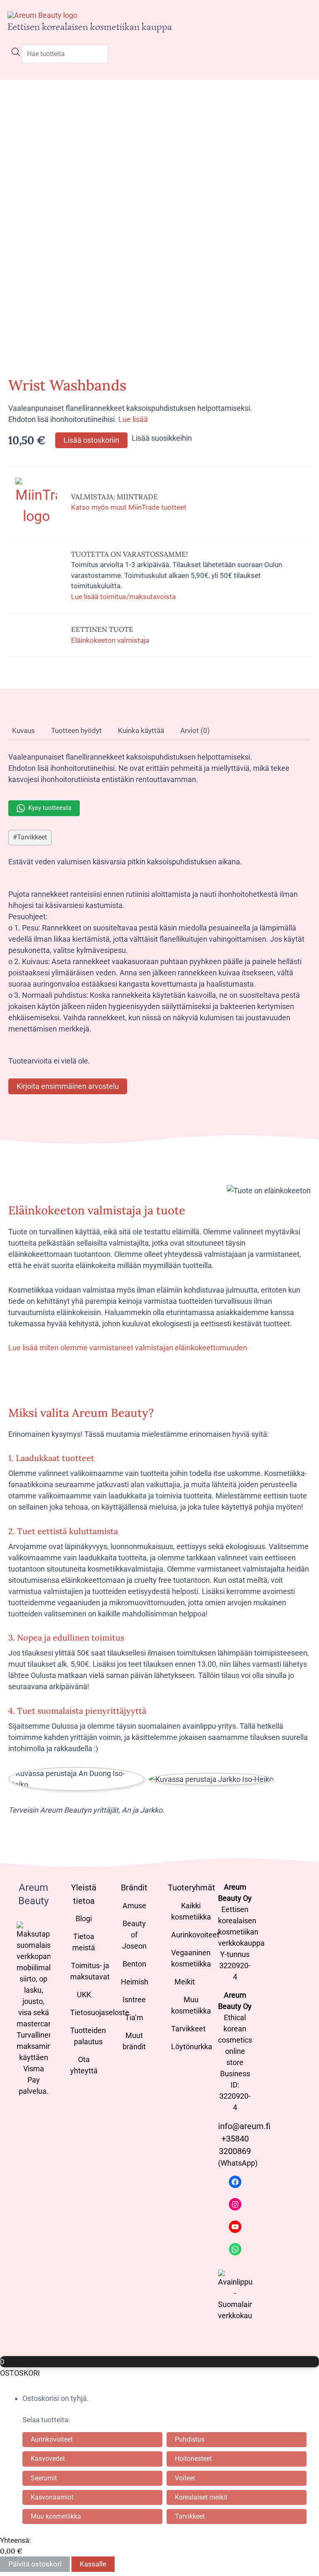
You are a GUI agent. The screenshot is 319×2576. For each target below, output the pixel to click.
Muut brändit (134, 2041)
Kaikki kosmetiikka (191, 1911)
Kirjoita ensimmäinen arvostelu (68, 1086)
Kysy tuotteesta (50, 808)
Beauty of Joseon (134, 1935)
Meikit (185, 1982)
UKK (84, 1995)
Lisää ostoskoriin (91, 440)
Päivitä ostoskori (35, 2564)
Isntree (134, 2000)
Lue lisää (133, 419)
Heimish (135, 1982)
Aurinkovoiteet (195, 1935)
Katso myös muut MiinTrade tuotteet (129, 507)
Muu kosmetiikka (191, 2005)
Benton (134, 1964)
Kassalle (93, 2564)
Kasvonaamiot (52, 2497)
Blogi (84, 1918)
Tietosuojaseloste (100, 2012)
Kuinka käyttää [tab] (141, 730)
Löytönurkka (192, 2047)
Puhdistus (190, 2439)
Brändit (134, 1888)
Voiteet (185, 2478)
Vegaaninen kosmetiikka (191, 1958)
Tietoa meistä (84, 1942)
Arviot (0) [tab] (195, 730)
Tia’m (134, 2017)
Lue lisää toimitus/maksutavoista (123, 597)
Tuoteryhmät (191, 1888)
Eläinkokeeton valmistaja (110, 640)
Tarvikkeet (32, 837)
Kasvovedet (48, 2459)
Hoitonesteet (193, 2459)
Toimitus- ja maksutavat (90, 1971)
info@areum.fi (244, 2126)
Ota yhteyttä (84, 2065)
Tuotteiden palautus (88, 2036)
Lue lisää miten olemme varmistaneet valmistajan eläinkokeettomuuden (128, 1348)
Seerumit (44, 2478)
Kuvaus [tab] (23, 730)
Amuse (134, 1906)
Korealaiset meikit (201, 2497)
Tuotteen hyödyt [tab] (76, 730)
